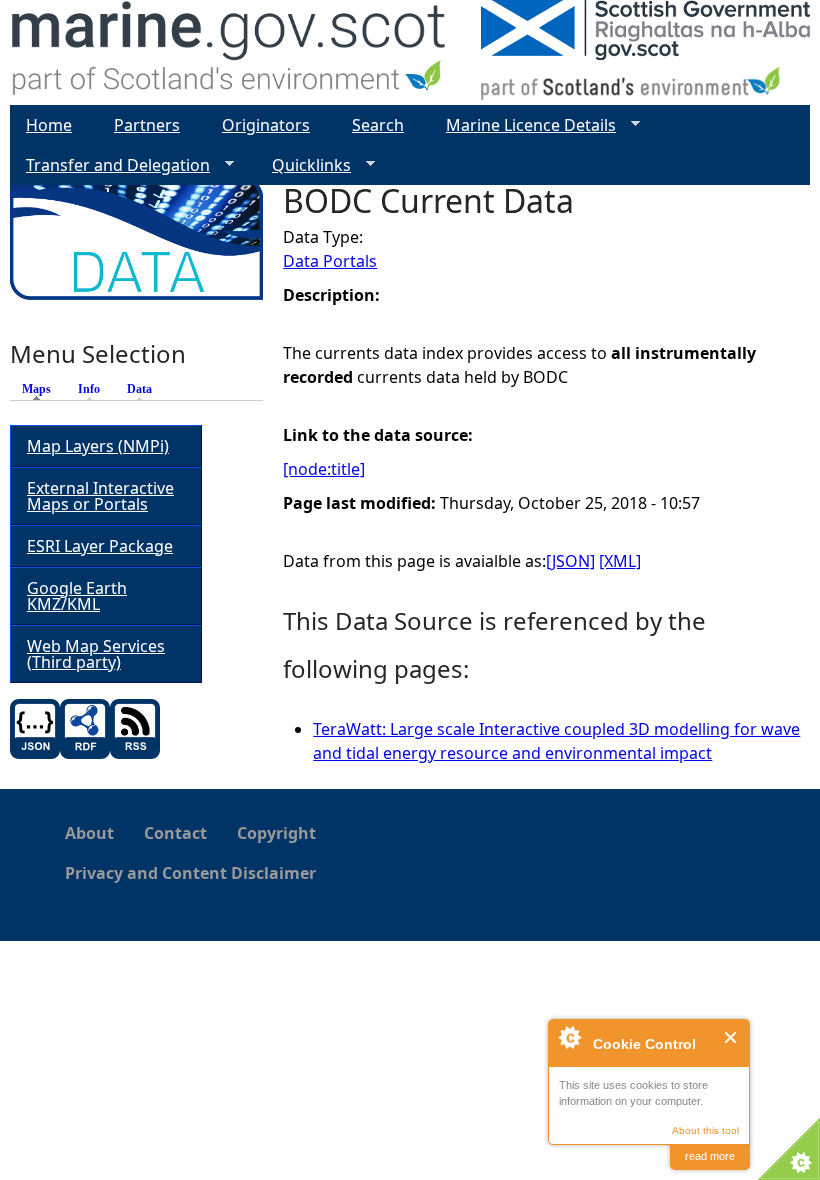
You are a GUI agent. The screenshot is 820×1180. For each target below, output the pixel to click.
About (89, 833)
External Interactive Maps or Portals (100, 496)
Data (139, 389)
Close (731, 1037)
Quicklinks (303, 165)
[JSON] (570, 561)
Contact (175, 833)
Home (49, 125)
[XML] (620, 561)
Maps (41, 389)
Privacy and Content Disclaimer (190, 873)
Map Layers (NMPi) (98, 446)
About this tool (705, 1130)
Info (89, 389)
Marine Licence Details (523, 125)
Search (378, 125)
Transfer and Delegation (110, 165)
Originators (266, 125)
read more (710, 1156)
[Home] (229, 52)
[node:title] (324, 469)
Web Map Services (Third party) (96, 654)
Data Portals (330, 261)
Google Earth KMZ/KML (77, 596)
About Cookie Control (569, 1037)
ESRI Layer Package (100, 546)
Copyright (276, 833)
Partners (147, 125)
